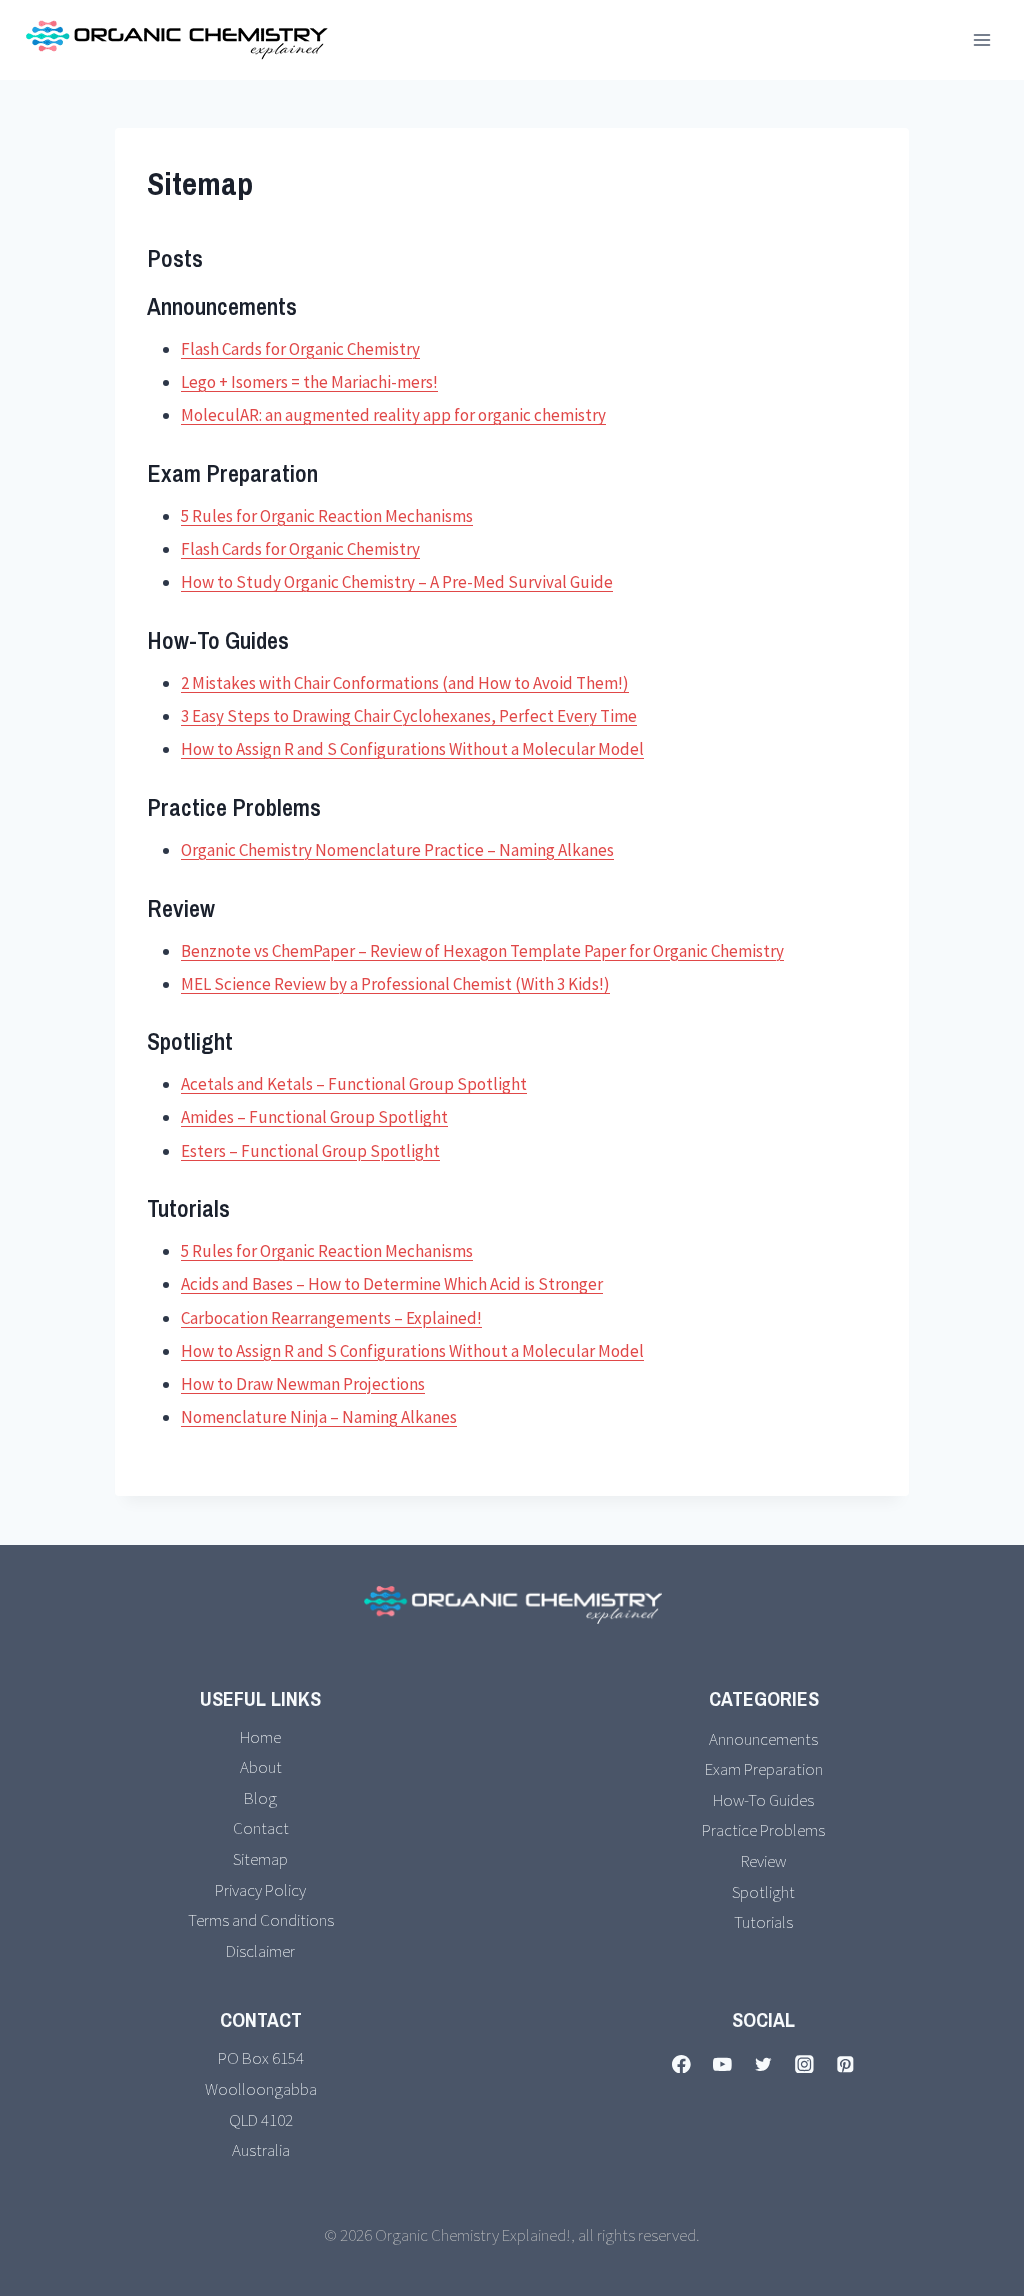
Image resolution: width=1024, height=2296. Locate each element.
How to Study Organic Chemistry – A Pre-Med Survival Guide (397, 582)
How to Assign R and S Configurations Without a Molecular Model (412, 749)
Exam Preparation (764, 1769)
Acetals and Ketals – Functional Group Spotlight (354, 1084)
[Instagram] (804, 2063)
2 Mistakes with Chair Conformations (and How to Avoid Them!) (405, 683)
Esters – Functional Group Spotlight (310, 1151)
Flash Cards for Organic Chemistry (300, 349)
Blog (260, 1798)
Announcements (763, 1739)
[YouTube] (722, 2063)
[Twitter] (763, 2063)
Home (260, 1737)
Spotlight (763, 1892)
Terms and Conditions (261, 1920)
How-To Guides (763, 1800)
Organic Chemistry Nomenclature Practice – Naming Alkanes (397, 850)
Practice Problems (763, 1830)
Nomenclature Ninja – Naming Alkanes (319, 1417)
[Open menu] (981, 39)
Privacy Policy (260, 1890)
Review (763, 1861)
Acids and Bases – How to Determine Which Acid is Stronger (392, 1284)
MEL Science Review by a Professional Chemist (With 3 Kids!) (395, 984)
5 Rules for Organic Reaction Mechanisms (327, 516)
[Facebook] (681, 2063)
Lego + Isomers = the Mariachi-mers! (309, 382)
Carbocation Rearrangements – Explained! (331, 1318)
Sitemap (260, 1859)
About (261, 1767)
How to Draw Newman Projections (303, 1384)
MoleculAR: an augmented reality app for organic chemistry (393, 415)
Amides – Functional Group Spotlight (314, 1117)
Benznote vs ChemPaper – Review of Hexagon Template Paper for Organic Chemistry (482, 951)
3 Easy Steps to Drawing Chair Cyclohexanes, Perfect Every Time (409, 716)
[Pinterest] (845, 2063)
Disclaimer (260, 1951)
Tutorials (763, 1922)
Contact (261, 1828)
